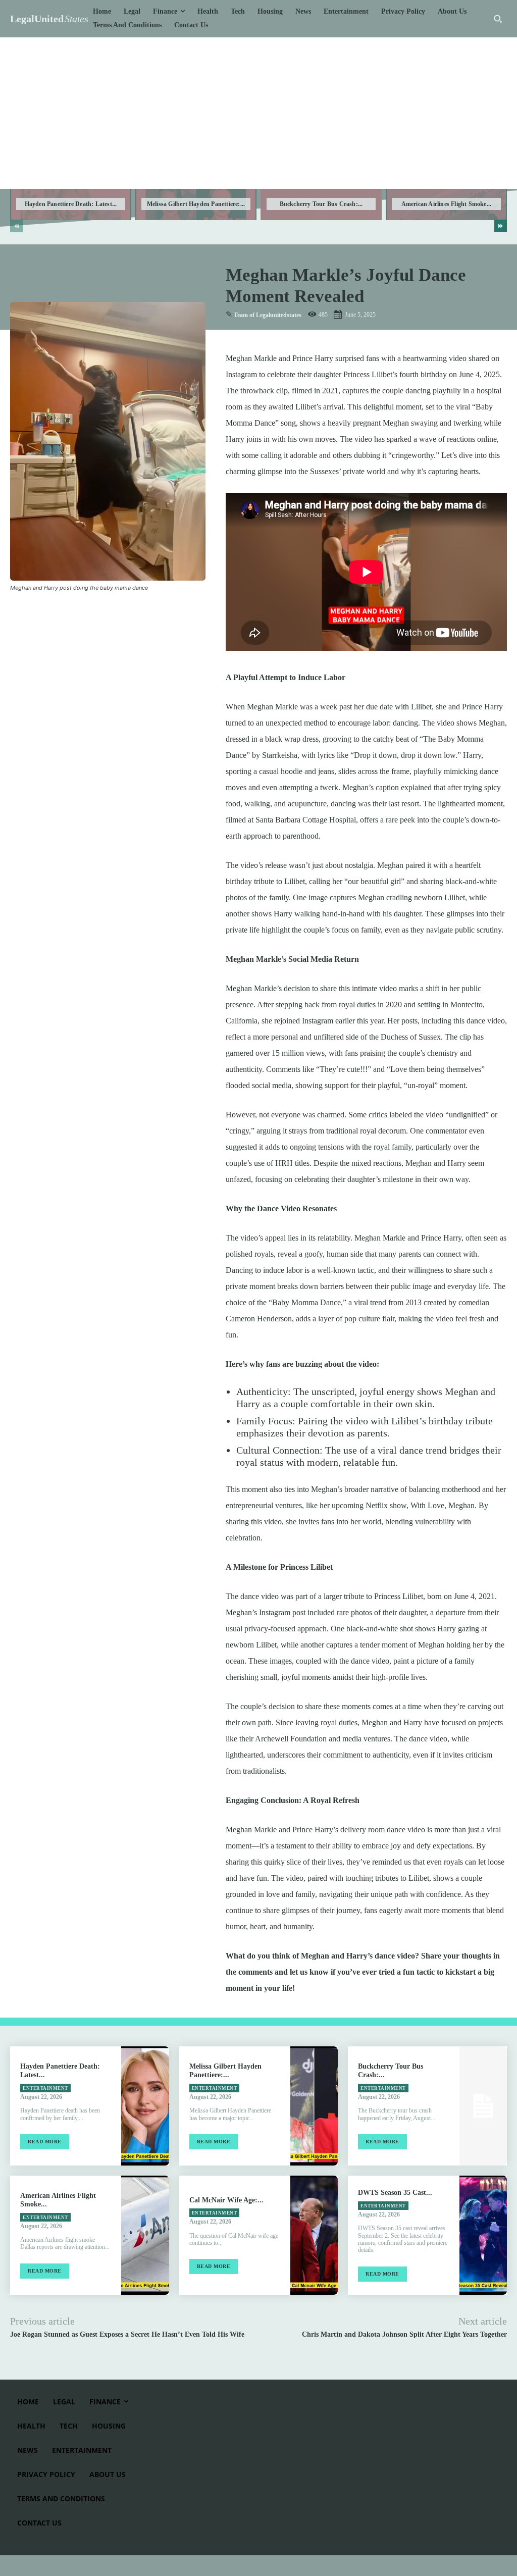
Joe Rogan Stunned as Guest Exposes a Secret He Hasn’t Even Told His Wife (127, 2334)
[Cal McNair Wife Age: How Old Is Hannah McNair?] (314, 2235)
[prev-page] (16, 226)
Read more (45, 2142)
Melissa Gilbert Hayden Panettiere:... (196, 204)
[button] (498, 19)
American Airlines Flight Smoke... (447, 204)
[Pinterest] (67, 612)
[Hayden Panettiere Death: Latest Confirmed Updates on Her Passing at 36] (145, 2106)
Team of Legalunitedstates (268, 315)
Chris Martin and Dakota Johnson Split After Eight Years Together (404, 2334)
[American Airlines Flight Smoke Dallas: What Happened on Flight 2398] (145, 2235)
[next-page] (501, 226)
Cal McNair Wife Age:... (226, 2200)
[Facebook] (20, 612)
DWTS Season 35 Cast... (395, 2193)
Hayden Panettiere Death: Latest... (71, 204)
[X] (43, 612)
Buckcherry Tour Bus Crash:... (321, 204)
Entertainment (45, 2088)
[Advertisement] (258, 113)
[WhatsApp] (90, 612)
